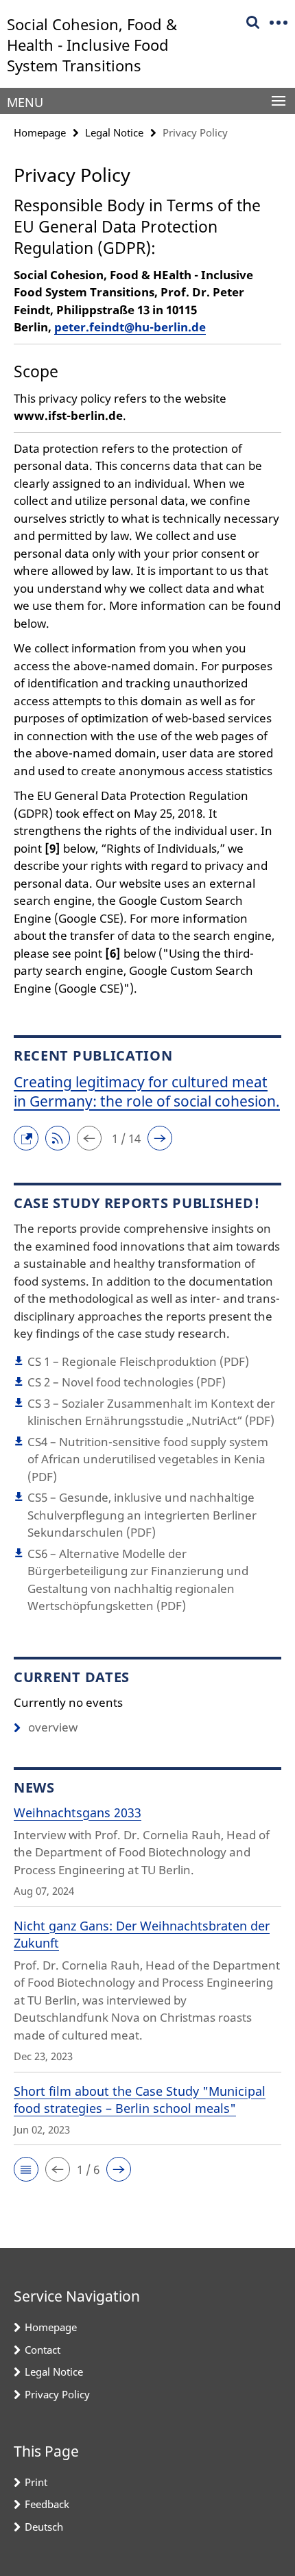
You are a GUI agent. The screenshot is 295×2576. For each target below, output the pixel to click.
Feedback (47, 2504)
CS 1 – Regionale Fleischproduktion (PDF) (138, 1361)
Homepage (40, 132)
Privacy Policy (57, 2394)
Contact (43, 2350)
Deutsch (44, 2527)
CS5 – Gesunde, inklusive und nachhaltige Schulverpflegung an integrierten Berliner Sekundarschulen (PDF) (142, 1515)
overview (53, 1727)
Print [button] (36, 2482)
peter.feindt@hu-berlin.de (130, 327)
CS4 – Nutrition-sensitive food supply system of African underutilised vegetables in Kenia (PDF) (148, 1459)
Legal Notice (114, 132)
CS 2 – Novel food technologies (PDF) (127, 1382)
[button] (29, 1137)
